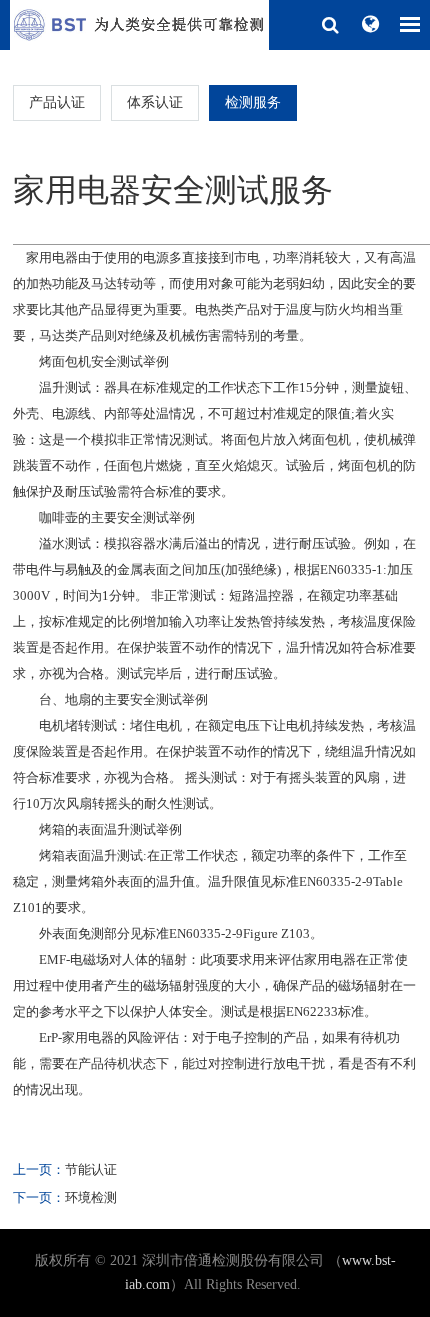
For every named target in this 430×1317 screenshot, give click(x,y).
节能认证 (91, 1169)
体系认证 (155, 102)
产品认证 (57, 102)
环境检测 (91, 1197)
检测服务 (253, 102)
